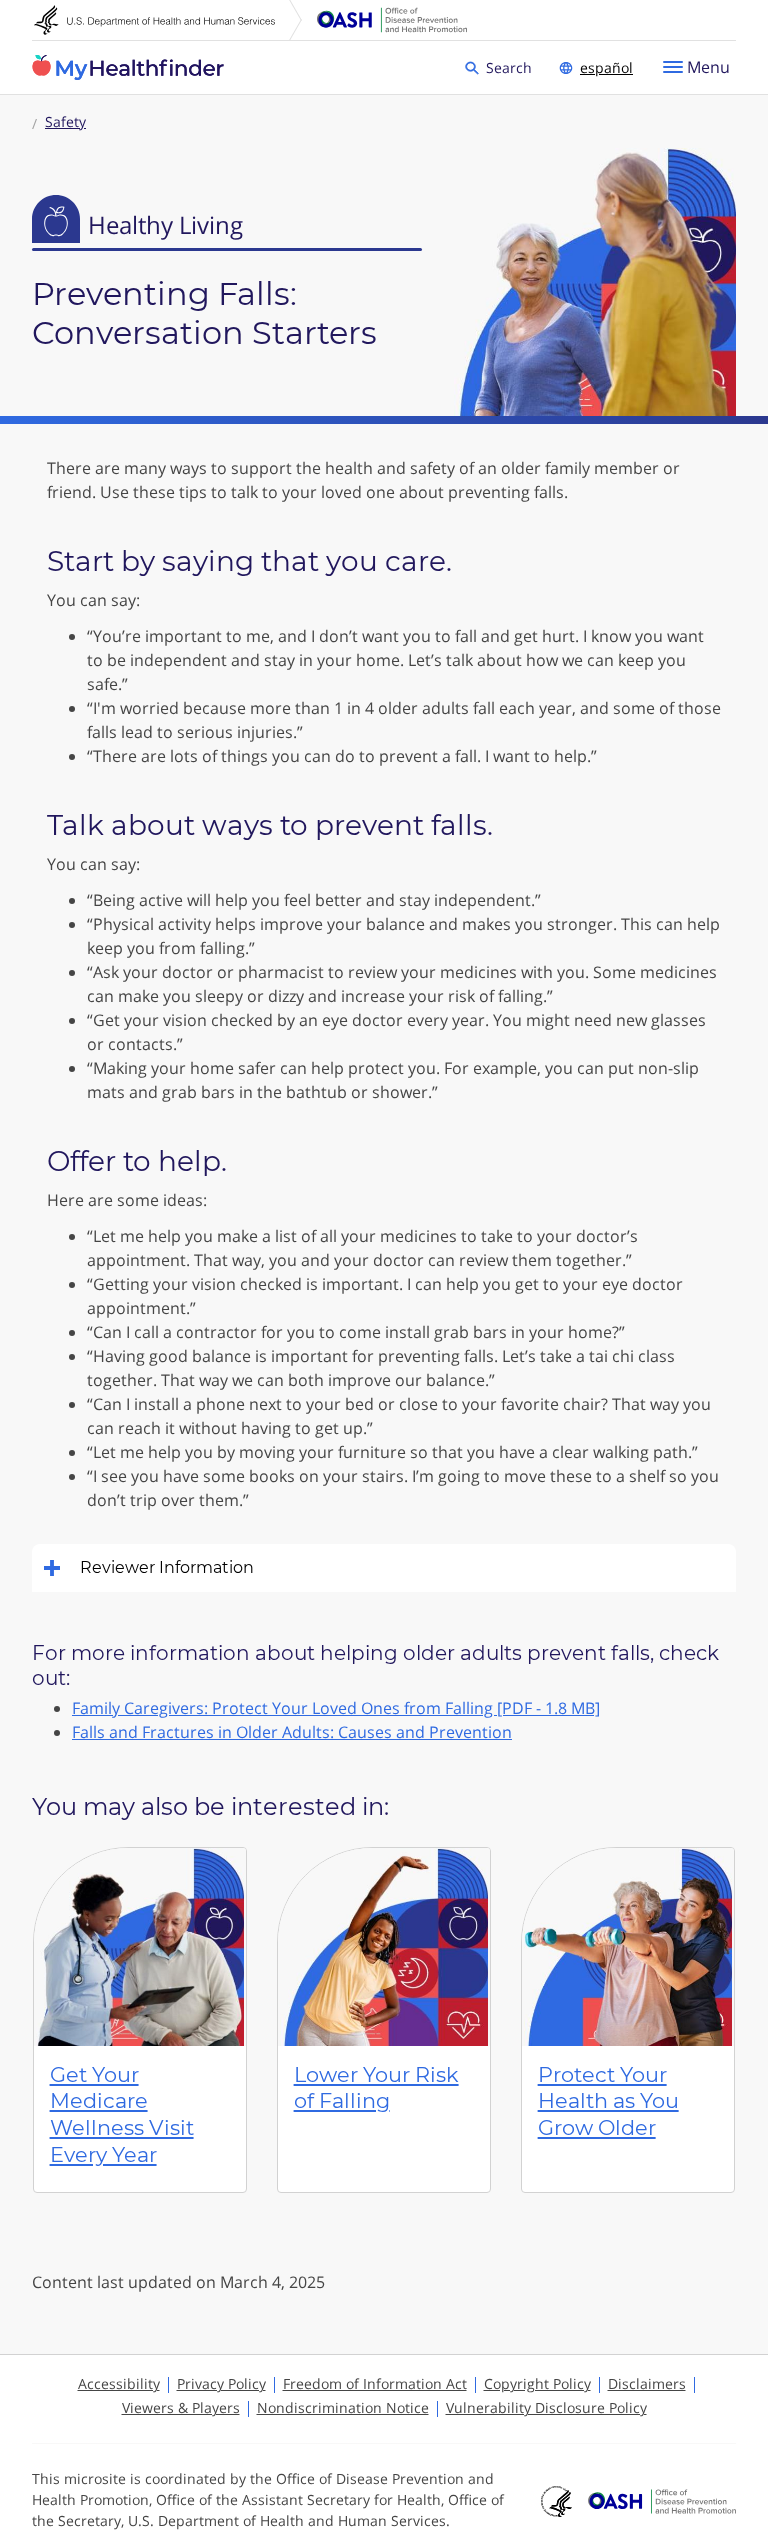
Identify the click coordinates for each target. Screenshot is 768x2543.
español (606, 67)
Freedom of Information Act (375, 2383)
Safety (65, 121)
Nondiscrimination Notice (343, 2407)
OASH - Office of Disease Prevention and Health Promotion (662, 2502)
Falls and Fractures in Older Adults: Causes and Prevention (292, 1732)
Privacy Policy (221, 2383)
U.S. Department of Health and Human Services (168, 20)
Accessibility (119, 2383)
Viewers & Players (181, 2407)
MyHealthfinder (128, 68)
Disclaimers (647, 2383)
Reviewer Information (167, 1567)
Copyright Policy (537, 2383)
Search (512, 66)
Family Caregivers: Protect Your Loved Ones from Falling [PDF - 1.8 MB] (336, 1708)
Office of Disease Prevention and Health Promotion (392, 20)
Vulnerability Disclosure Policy (546, 2407)
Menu (708, 67)
